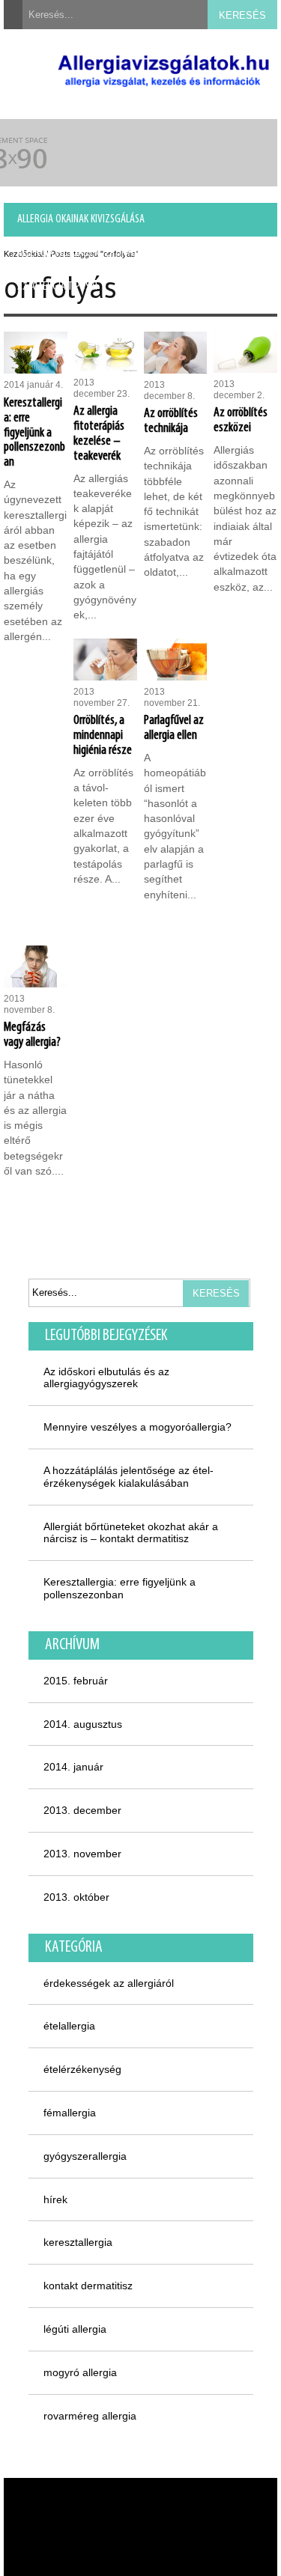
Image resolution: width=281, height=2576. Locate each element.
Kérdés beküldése (161, 287)
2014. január (73, 1767)
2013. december (82, 1810)
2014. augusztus (83, 1724)
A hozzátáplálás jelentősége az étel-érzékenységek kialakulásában (129, 1477)
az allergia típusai (57, 287)
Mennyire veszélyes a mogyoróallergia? (138, 1427)
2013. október (76, 1897)
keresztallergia (78, 2242)
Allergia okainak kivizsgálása (81, 219)
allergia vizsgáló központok (79, 253)
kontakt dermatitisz (88, 2286)
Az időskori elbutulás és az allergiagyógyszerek (106, 1378)
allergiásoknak (202, 253)
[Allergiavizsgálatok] (163, 73)
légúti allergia (75, 2329)
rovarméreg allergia (90, 2416)
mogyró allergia (80, 2372)
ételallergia (69, 2026)
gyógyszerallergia (85, 2156)
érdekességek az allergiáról (109, 1983)
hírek (55, 2199)
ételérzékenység (82, 2069)
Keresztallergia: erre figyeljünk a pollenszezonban (120, 1588)
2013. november (82, 1854)
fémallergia (70, 2113)
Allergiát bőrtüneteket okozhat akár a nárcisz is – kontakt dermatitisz (131, 1533)
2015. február (76, 1681)
